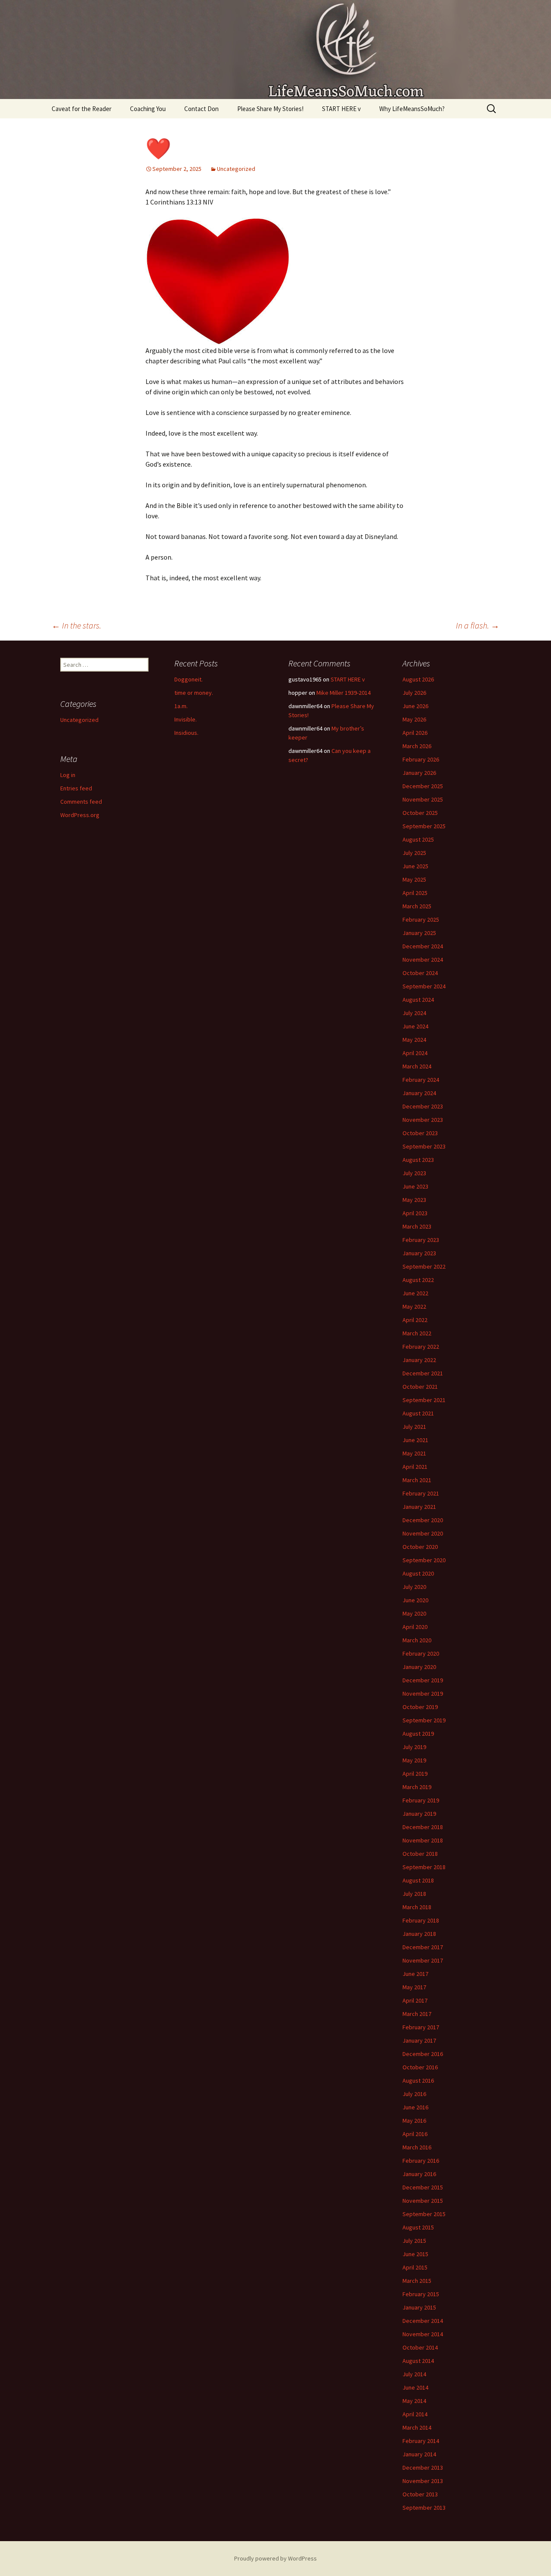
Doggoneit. (189, 679)
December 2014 (423, 2321)
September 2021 (424, 1400)
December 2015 (423, 2187)
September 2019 (424, 1720)
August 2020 (418, 1573)
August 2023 (418, 1160)
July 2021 (414, 1427)
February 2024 (421, 1080)
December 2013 (423, 2468)
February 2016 (421, 2161)
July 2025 (414, 853)
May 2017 (414, 1987)
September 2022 (424, 1266)
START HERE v (341, 109)
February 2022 (421, 1347)
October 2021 (420, 1387)
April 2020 (415, 1627)
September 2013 (424, 2508)
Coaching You (148, 109)
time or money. (194, 693)
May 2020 (414, 1613)
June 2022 (415, 1293)
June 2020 (415, 1600)
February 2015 (421, 2294)
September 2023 (424, 1146)
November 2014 (423, 2334)
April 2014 (415, 2414)
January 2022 (419, 1360)
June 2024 (415, 1026)
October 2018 (420, 1854)
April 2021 (415, 1467)
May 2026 (414, 719)
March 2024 (417, 1066)
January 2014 (419, 2454)
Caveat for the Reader (82, 109)
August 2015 (418, 2227)
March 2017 (417, 2014)
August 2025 (418, 839)
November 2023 (423, 1120)
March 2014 (417, 2427)
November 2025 (423, 799)
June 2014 (415, 2387)
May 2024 (414, 1040)
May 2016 (414, 2121)
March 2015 (417, 2281)
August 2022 (418, 1280)
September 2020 (424, 1560)
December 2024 (423, 946)
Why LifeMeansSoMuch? (412, 109)
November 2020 (423, 1533)
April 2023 (415, 1213)
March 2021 (417, 1480)
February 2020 (421, 1653)
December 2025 (423, 786)
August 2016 (418, 2081)
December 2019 (423, 1680)
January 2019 (419, 1814)
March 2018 (417, 1907)
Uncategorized (236, 169)
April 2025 (415, 893)
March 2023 (417, 1226)
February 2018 (421, 1920)
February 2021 (421, 1493)
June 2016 (415, 2107)
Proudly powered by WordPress (275, 2558)
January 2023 (419, 1253)
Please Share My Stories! (270, 109)
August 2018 (418, 1880)
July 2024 (414, 1013)
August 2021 (418, 1413)
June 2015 (415, 2254)
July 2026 (414, 693)
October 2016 (420, 2067)
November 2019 (423, 1694)
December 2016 (423, 2054)
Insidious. (186, 733)
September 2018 (424, 1867)
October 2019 (420, 1707)
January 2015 (419, 2307)
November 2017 (423, 1960)
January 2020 (419, 1667)
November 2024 (423, 960)
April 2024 (415, 1053)
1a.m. (181, 706)
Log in (68, 775)
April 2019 (415, 1774)
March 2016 (417, 2147)
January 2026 (419, 773)
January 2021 (419, 1507)
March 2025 (417, 906)
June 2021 (415, 1440)
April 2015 (415, 2267)
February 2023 (421, 1240)
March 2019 (417, 1787)
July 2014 (414, 2374)
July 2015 (414, 2241)
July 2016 (414, 2094)
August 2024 (418, 1000)
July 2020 (414, 1587)
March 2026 (417, 746)
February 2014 (421, 2441)
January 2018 (419, 1934)
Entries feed (76, 788)
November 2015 (423, 2201)
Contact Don (201, 109)
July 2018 (414, 1894)
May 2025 (414, 879)
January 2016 (419, 2174)
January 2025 (419, 933)
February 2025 (421, 920)
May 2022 (414, 1307)
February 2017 (421, 2027)
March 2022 (417, 1333)
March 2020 (417, 1640)
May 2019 (414, 1760)
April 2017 (415, 2000)
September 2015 (424, 2214)
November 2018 (423, 1840)
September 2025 (424, 826)
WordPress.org (80, 815)
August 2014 (418, 2361)
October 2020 (420, 1547)
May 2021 (414, 1453)
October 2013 (420, 2494)
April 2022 (415, 1320)
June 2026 (415, 706)
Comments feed (81, 802)
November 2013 (423, 2481)
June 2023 (415, 1186)
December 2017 (423, 1947)
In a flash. (478, 625)
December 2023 (423, 1106)
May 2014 (414, 2401)
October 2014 (420, 2347)
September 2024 (424, 986)
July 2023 (414, 1173)
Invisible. (186, 719)
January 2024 (419, 1093)
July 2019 (414, 1747)
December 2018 (423, 1827)
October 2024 (420, 973)
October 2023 (420, 1133)
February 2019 (421, 1800)
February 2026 (421, 759)
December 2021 (423, 1373)
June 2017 (415, 1974)
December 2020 (423, 1520)
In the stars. (76, 625)
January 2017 (419, 2040)
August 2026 (418, 679)
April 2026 (415, 733)
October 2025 (420, 813)
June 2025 (415, 866)
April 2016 (415, 2134)
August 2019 (418, 1734)
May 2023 (414, 1200)
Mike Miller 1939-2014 (344, 693)
